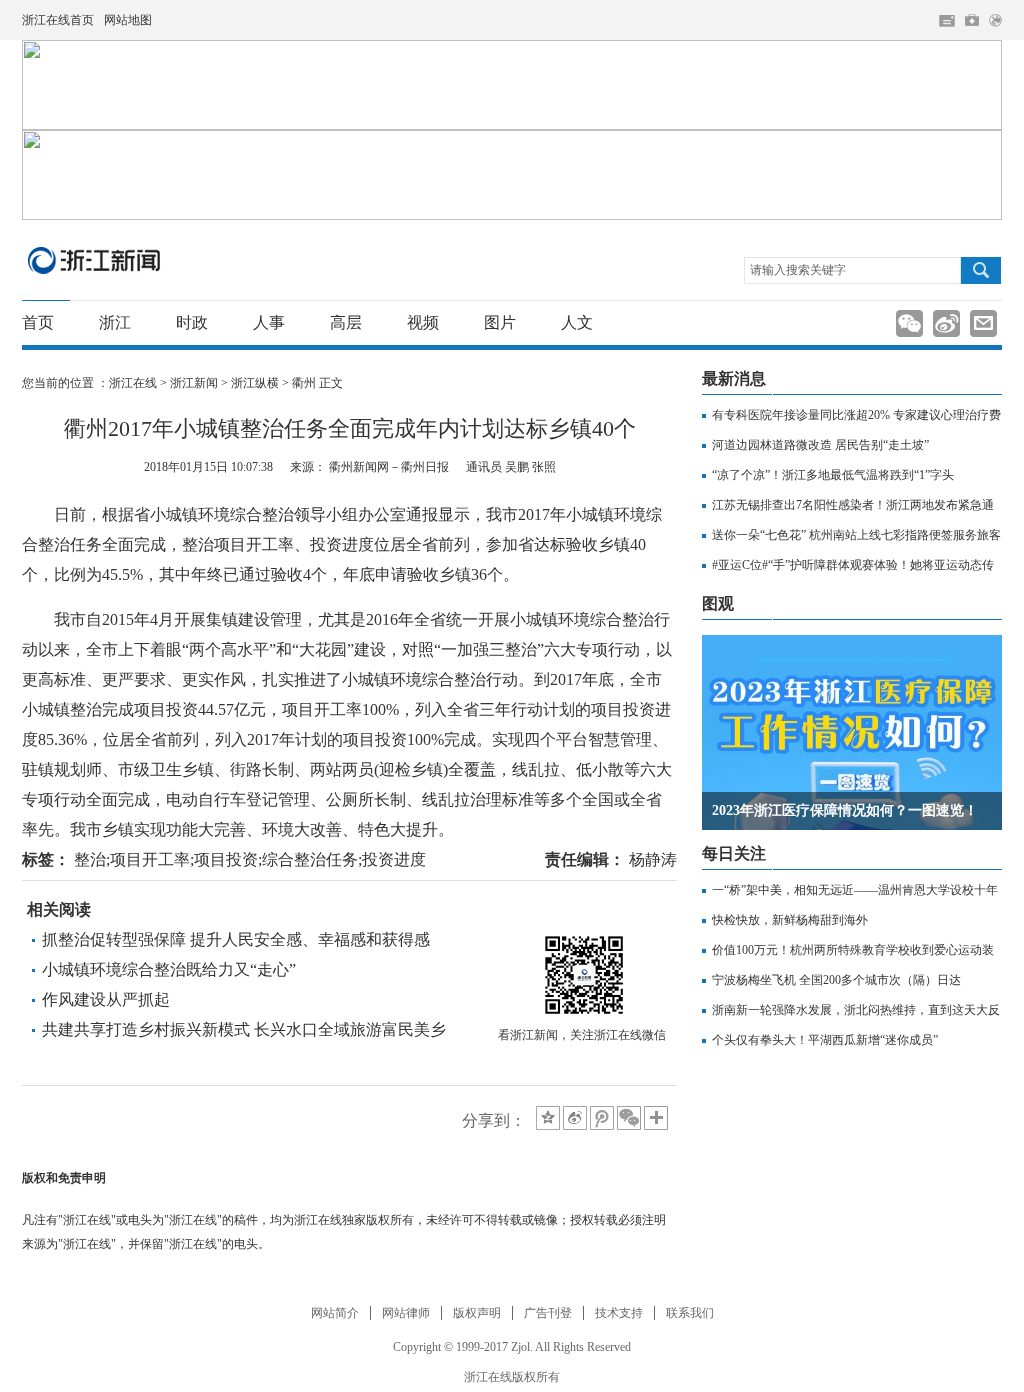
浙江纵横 (255, 383)
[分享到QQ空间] (548, 1118)
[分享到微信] (629, 1118)
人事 (269, 322)
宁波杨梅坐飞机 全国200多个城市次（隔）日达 (836, 980)
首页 (38, 322)
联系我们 (690, 1313)
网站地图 (128, 20)
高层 (346, 322)
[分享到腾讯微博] (602, 1118)
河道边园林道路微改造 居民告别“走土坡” (820, 445)
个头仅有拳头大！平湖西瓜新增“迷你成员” (825, 1040)
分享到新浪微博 (946, 323)
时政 (192, 322)
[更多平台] (657, 1119)
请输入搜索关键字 (798, 270)
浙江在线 (133, 383)
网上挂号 (972, 20)
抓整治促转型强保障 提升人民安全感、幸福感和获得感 (236, 939)
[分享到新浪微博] (575, 1118)
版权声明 (477, 1313)
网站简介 (335, 1313)
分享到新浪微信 (909, 323)
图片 (500, 322)
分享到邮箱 (983, 323)
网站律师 (406, 1313)
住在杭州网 (947, 21)
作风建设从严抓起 (106, 999)
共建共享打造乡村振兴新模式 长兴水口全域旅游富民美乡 (244, 1029)
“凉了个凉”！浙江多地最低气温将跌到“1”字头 (833, 475)
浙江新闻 (95, 260)
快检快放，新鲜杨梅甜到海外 (790, 920)
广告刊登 (548, 1313)
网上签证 (995, 20)
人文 (577, 322)
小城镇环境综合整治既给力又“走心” (169, 969)
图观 (718, 603)
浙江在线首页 (58, 20)
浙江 (115, 322)
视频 (423, 322)
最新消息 (734, 378)
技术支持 (619, 1313)
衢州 (304, 383)
